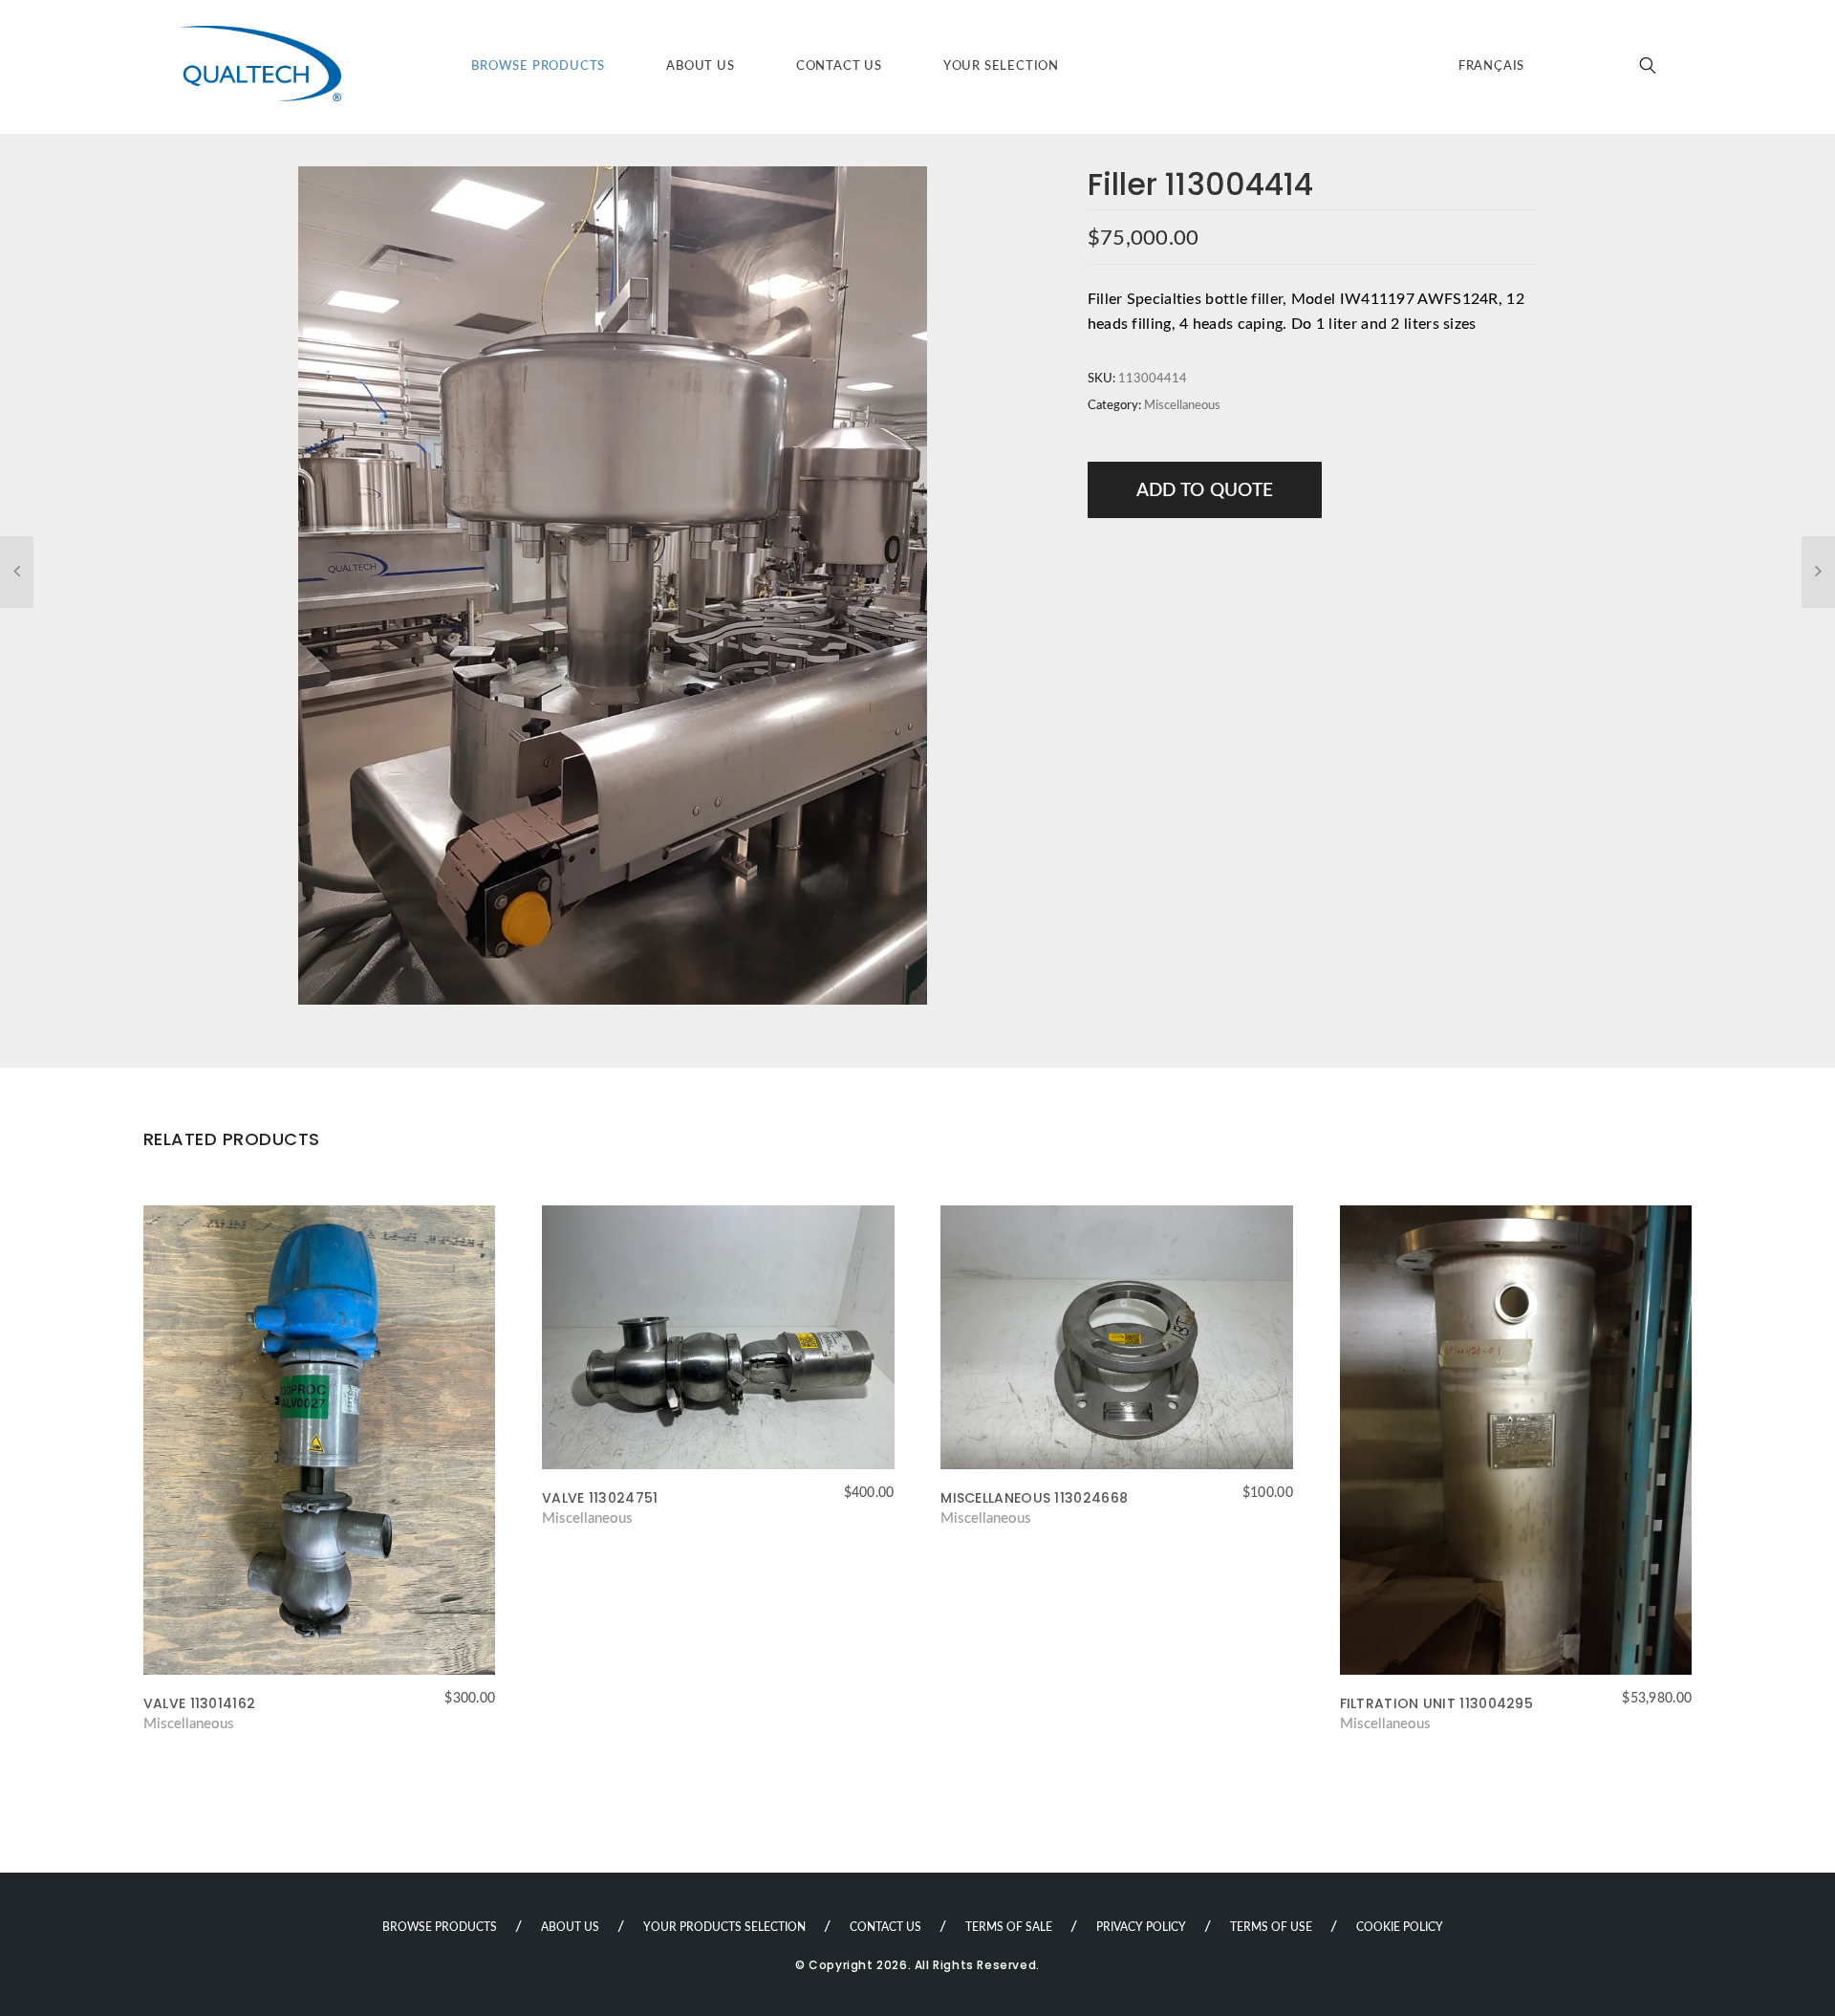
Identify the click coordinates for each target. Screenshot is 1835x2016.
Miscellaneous (1182, 406)
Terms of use (1271, 1927)
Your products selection (724, 1927)
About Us (700, 66)
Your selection (1001, 66)
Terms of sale (1009, 1927)
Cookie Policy (1400, 1927)
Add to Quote (1205, 491)
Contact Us (839, 66)
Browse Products (538, 66)
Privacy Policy (1141, 1927)
